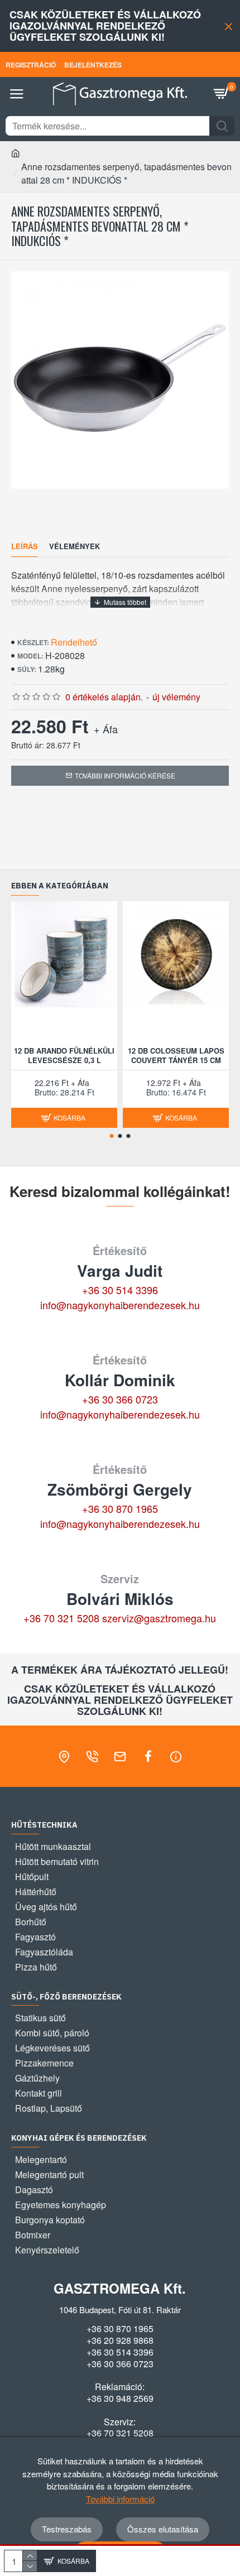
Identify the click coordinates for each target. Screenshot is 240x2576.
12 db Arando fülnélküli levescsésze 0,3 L (64, 1056)
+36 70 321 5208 (61, 1618)
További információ (120, 2499)
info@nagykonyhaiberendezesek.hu (120, 1305)
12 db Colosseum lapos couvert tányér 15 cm (176, 1056)
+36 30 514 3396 (120, 1290)
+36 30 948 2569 (120, 2399)
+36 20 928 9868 (120, 2340)
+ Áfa (106, 729)
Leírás (25, 547)
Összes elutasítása (163, 2529)
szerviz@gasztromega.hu (159, 1618)
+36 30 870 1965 (120, 1508)
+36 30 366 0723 (120, 1399)
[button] (112, 1136)
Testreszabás (67, 2529)
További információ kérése (125, 775)
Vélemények (75, 547)
